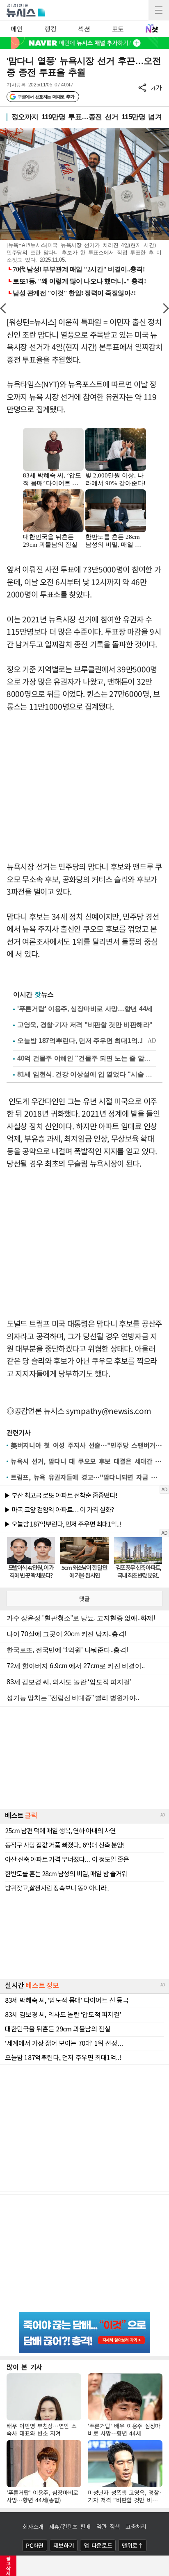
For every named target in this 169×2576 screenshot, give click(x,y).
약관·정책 (108, 2526)
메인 (17, 29)
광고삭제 (8, 2566)
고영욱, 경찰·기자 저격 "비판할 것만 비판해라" (85, 1025)
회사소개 (33, 2526)
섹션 (84, 29)
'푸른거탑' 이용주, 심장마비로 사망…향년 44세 (85, 1009)
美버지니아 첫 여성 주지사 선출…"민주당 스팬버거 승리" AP (87, 1445)
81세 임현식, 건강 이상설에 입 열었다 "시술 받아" (87, 1074)
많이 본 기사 (24, 2367)
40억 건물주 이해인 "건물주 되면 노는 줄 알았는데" (87, 1058)
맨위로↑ (132, 2545)
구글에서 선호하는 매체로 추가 (46, 97)
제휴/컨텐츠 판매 (70, 2526)
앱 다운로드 (98, 2545)
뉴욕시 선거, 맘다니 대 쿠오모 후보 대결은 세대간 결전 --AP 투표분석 (87, 1461)
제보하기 (64, 2545)
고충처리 (136, 2526)
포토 (118, 29)
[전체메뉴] (159, 10)
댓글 (84, 1599)
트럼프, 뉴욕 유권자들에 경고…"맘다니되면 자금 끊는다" (87, 1477)
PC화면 (35, 2545)
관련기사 (19, 1432)
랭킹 (50, 29)
